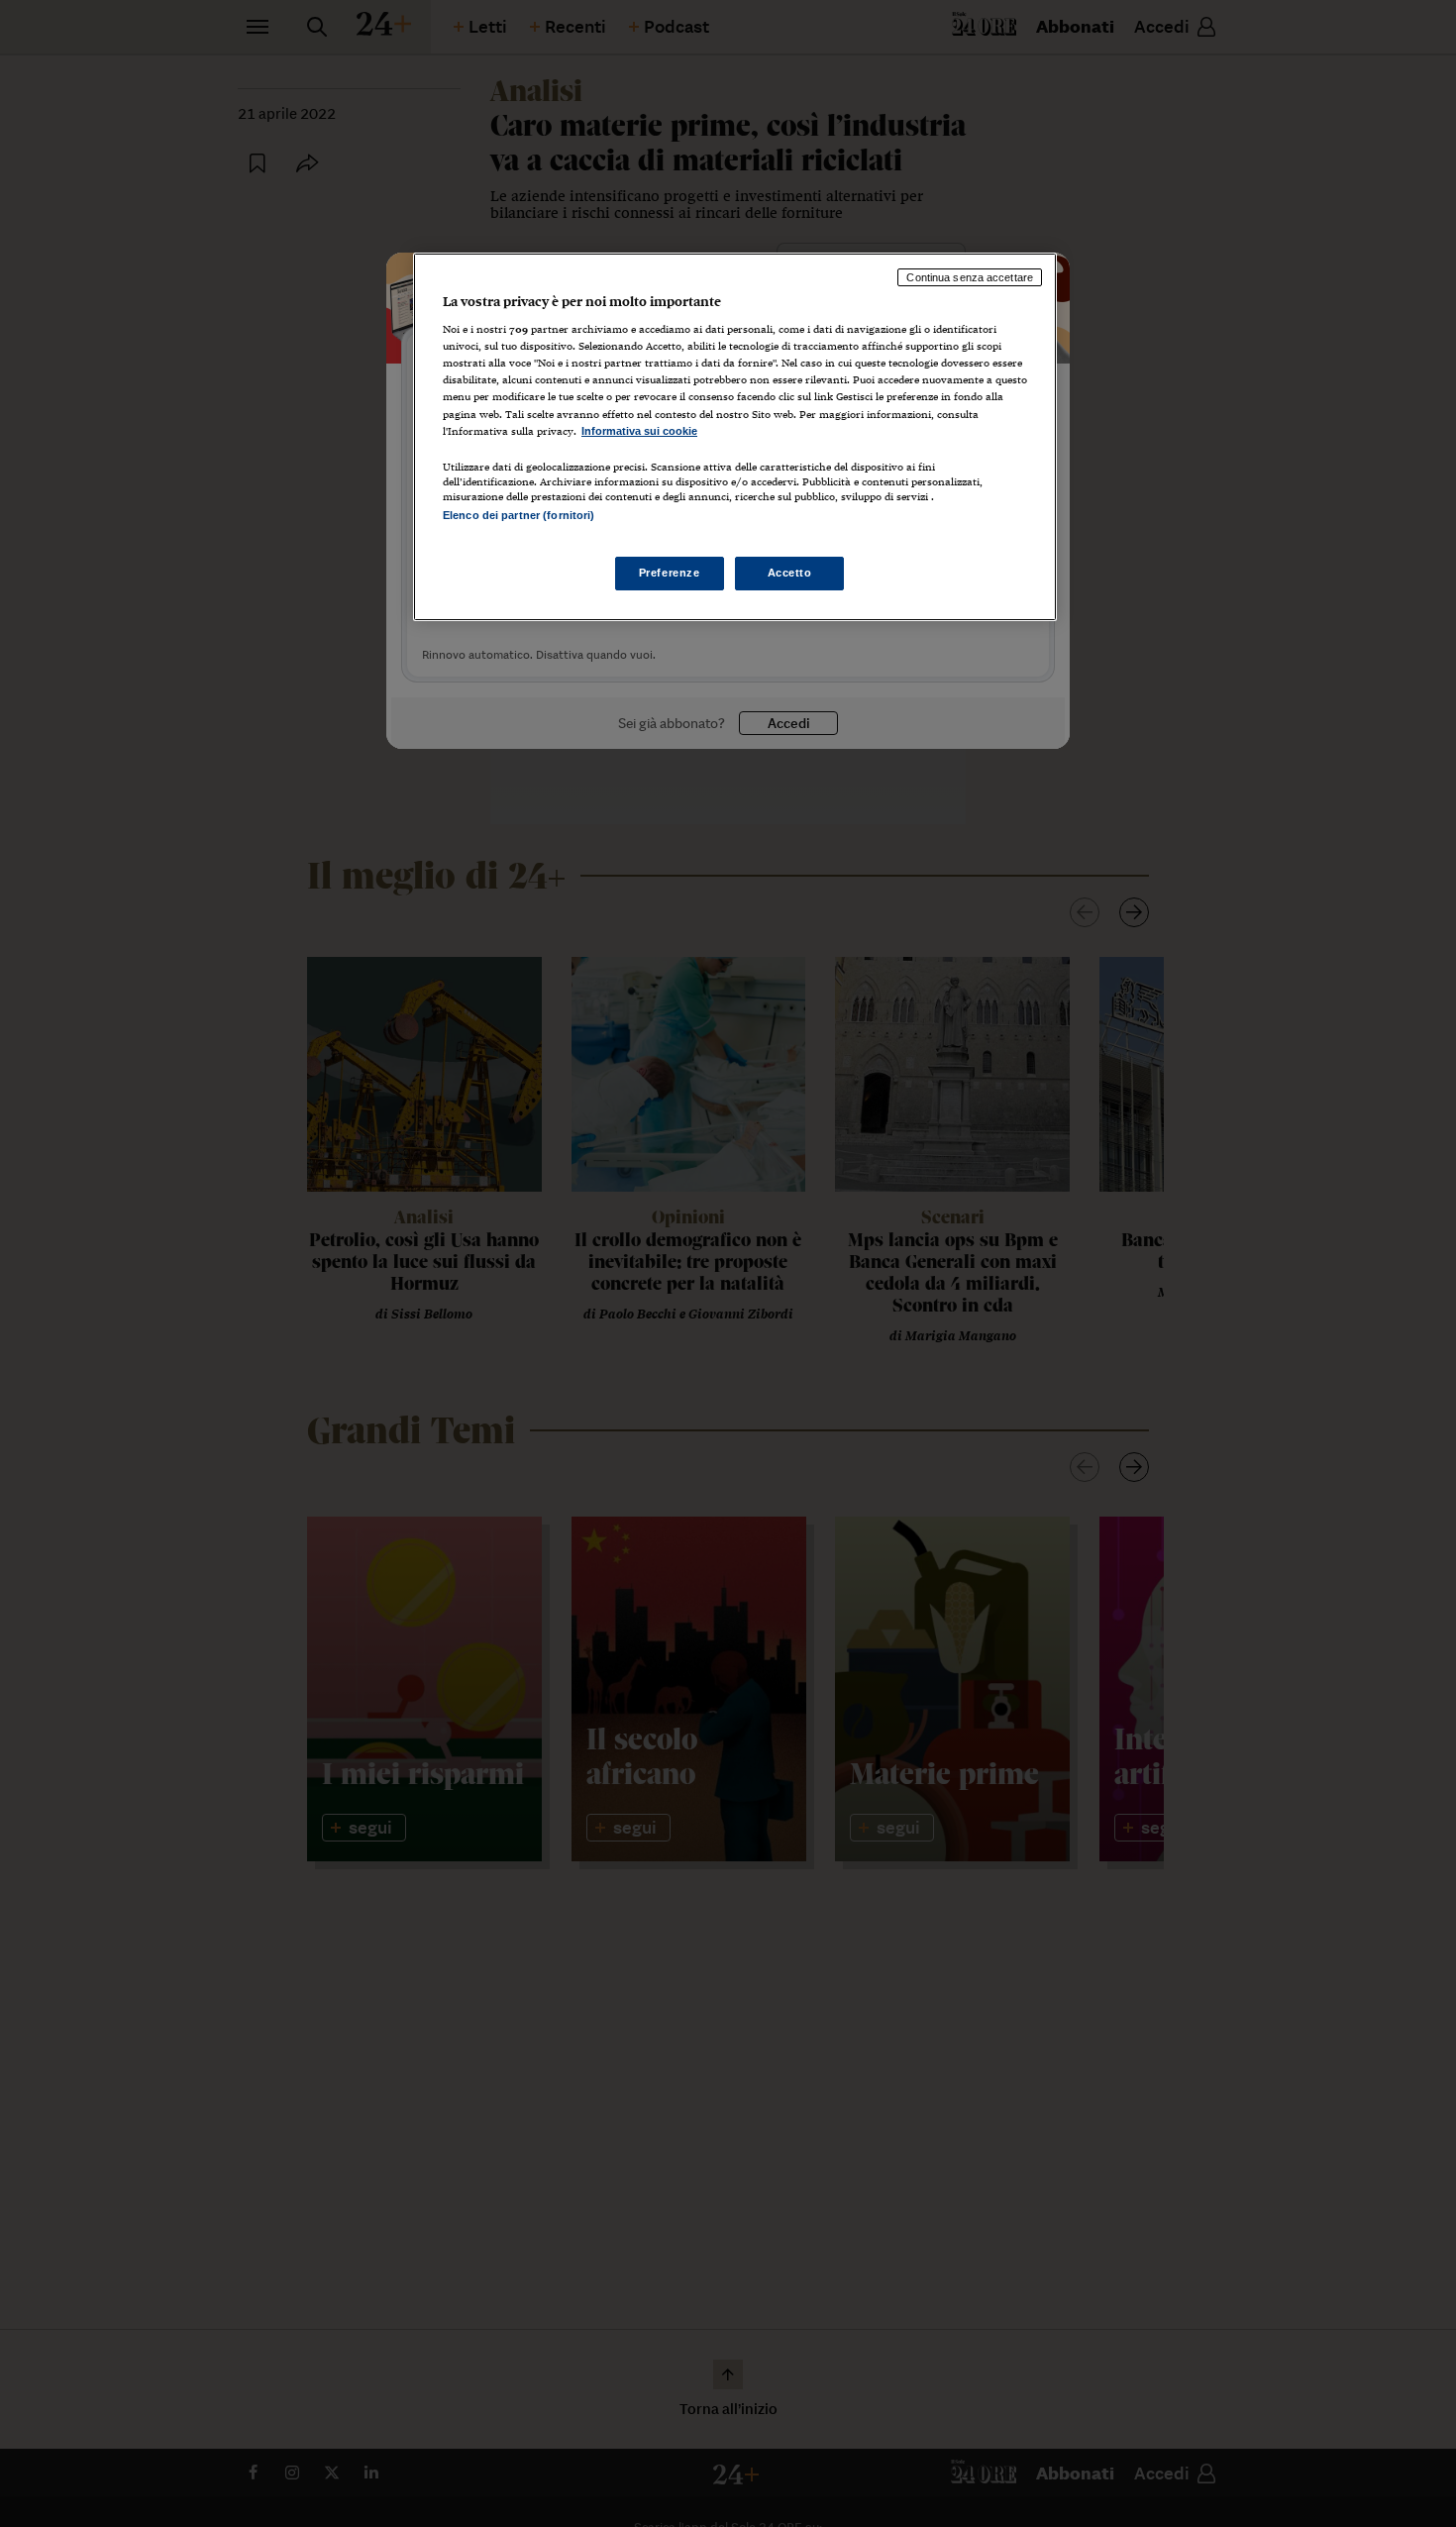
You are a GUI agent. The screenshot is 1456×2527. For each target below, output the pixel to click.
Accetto (790, 574)
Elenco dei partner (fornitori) (519, 515)
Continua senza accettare (970, 277)
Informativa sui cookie (639, 431)
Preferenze (670, 574)
